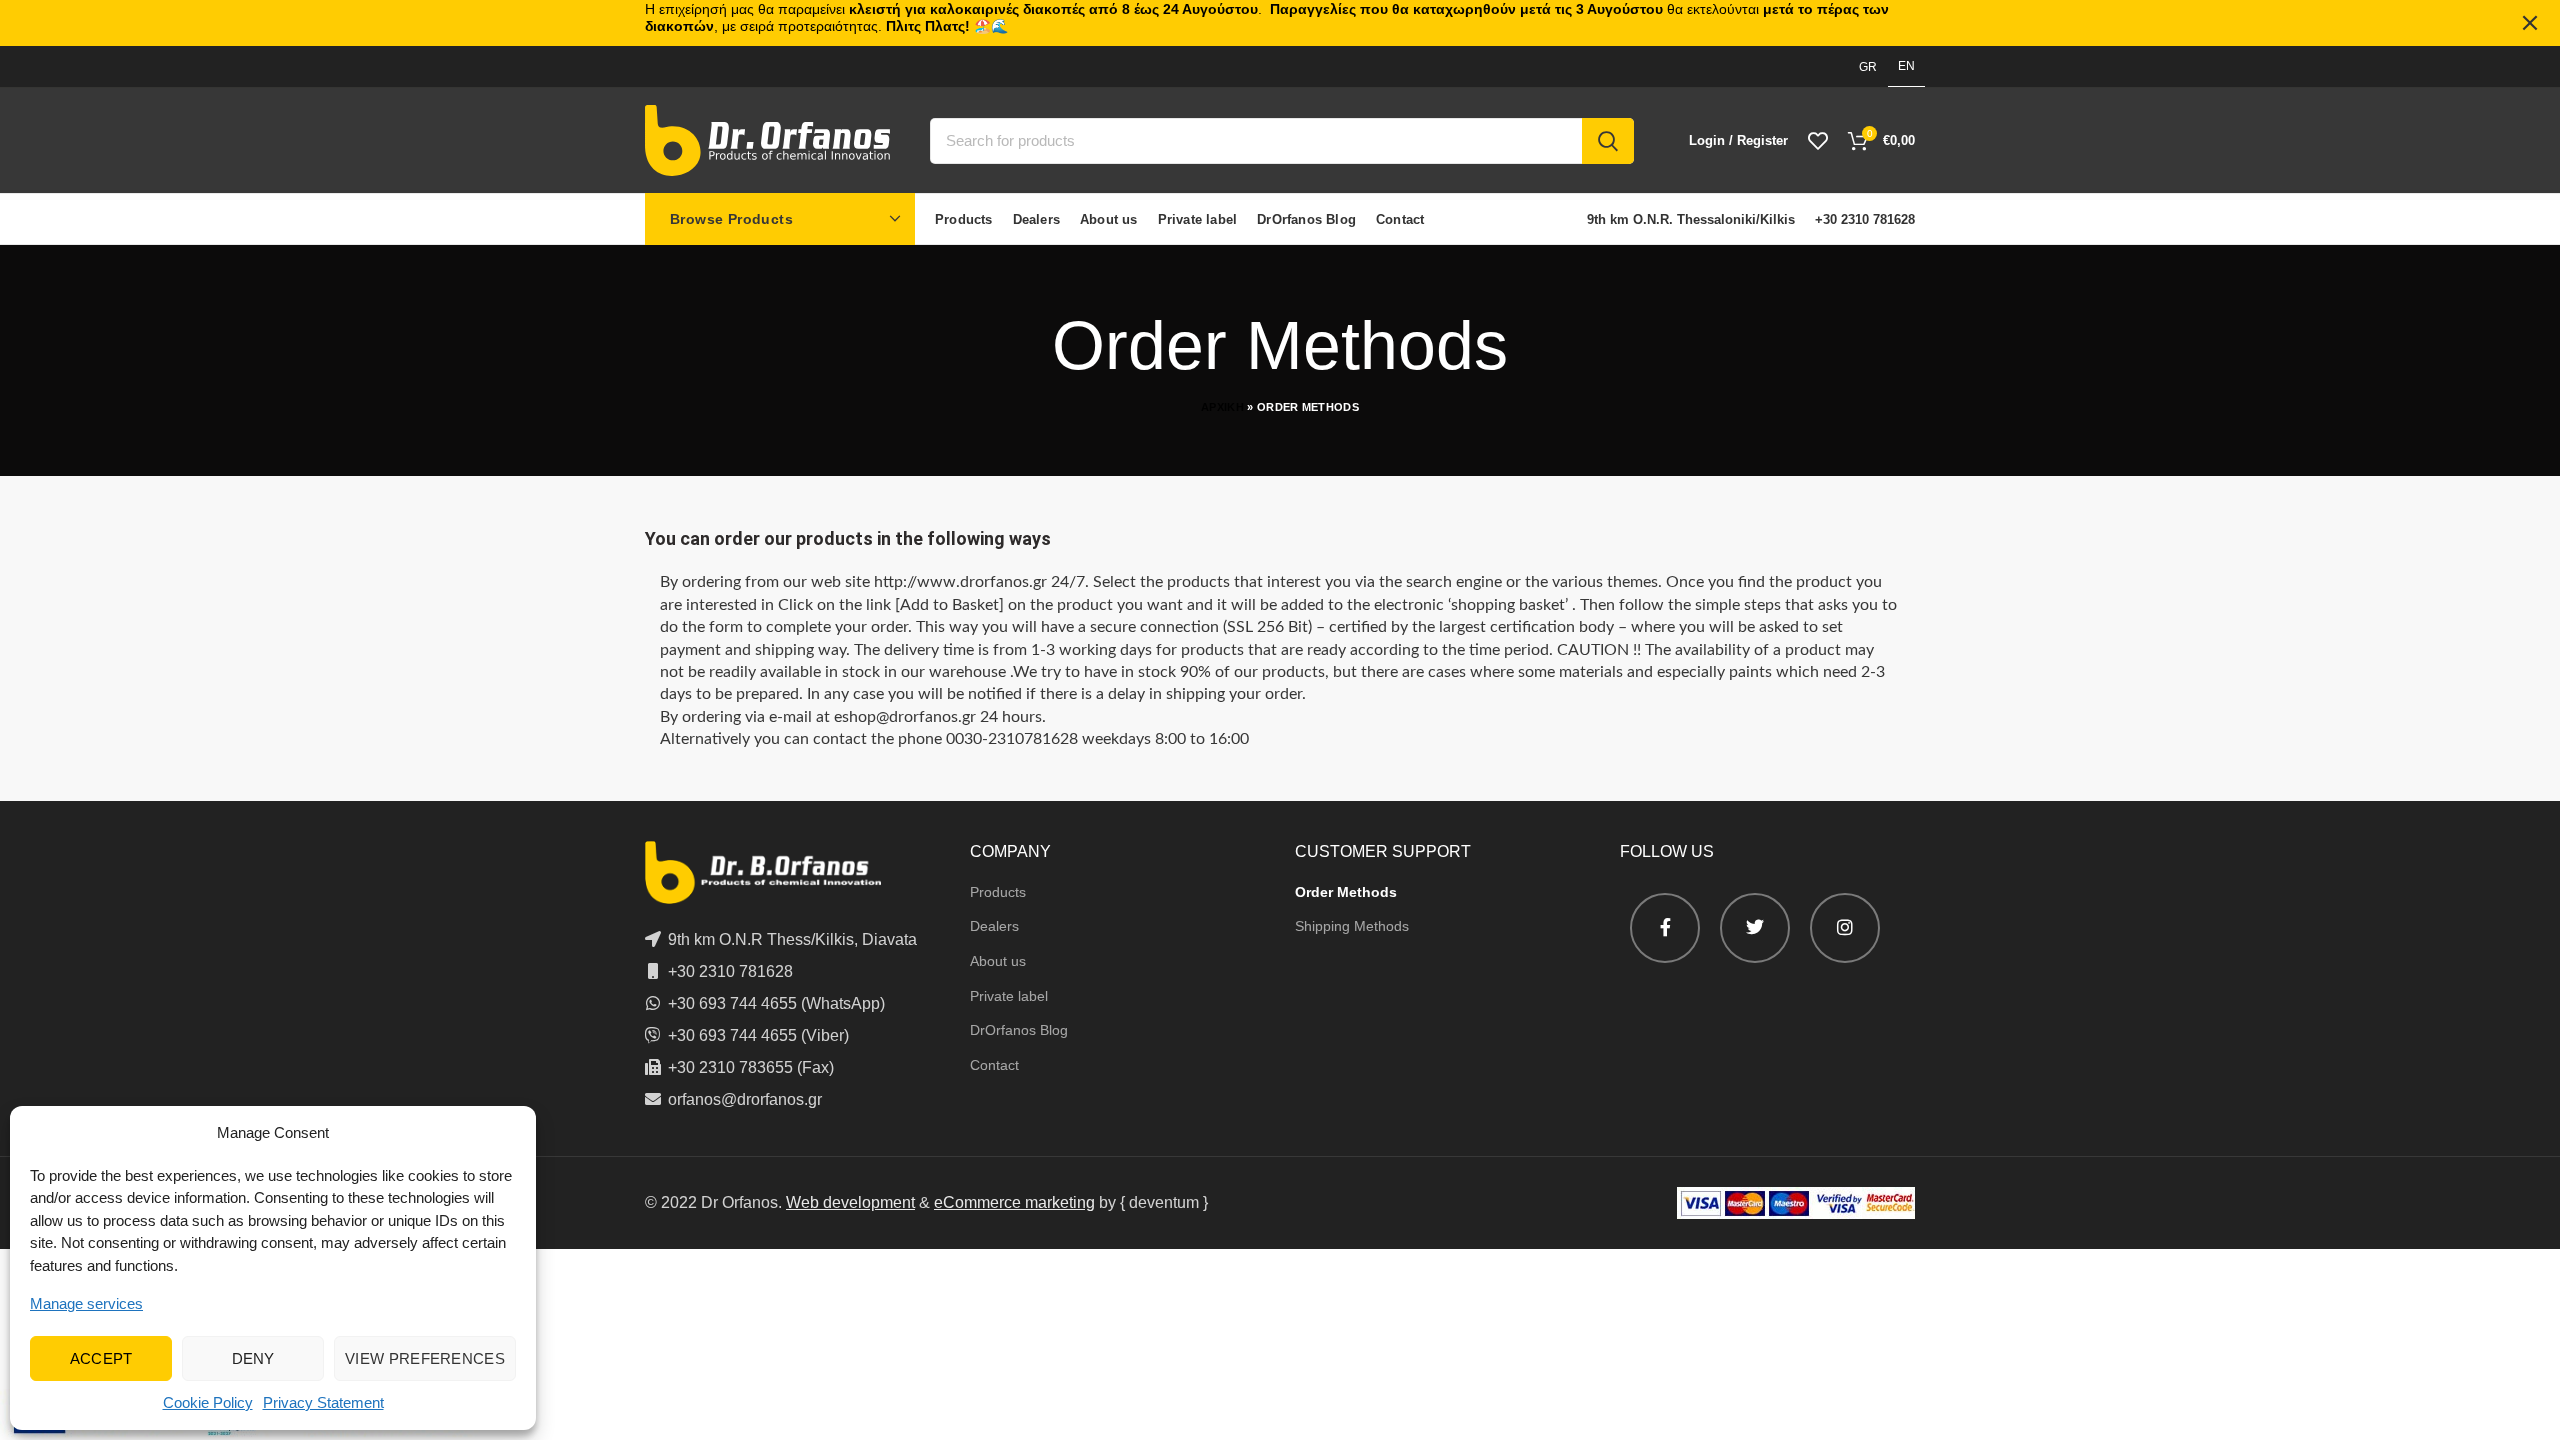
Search (1608, 141)
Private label (1009, 996)
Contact (994, 1065)
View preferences (425, 1358)
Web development (850, 1202)
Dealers (994, 926)
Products (998, 892)
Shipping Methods (1352, 926)
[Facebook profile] (1665, 928)
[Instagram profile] (1845, 928)
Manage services (86, 1303)
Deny (253, 1358)
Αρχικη (1222, 407)
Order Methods (1346, 892)
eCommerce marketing (1014, 1202)
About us (998, 961)
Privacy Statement (323, 1402)
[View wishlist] (1818, 141)
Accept (101, 1358)
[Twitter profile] (1755, 928)
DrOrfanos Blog (1019, 1030)
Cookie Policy (208, 1402)
